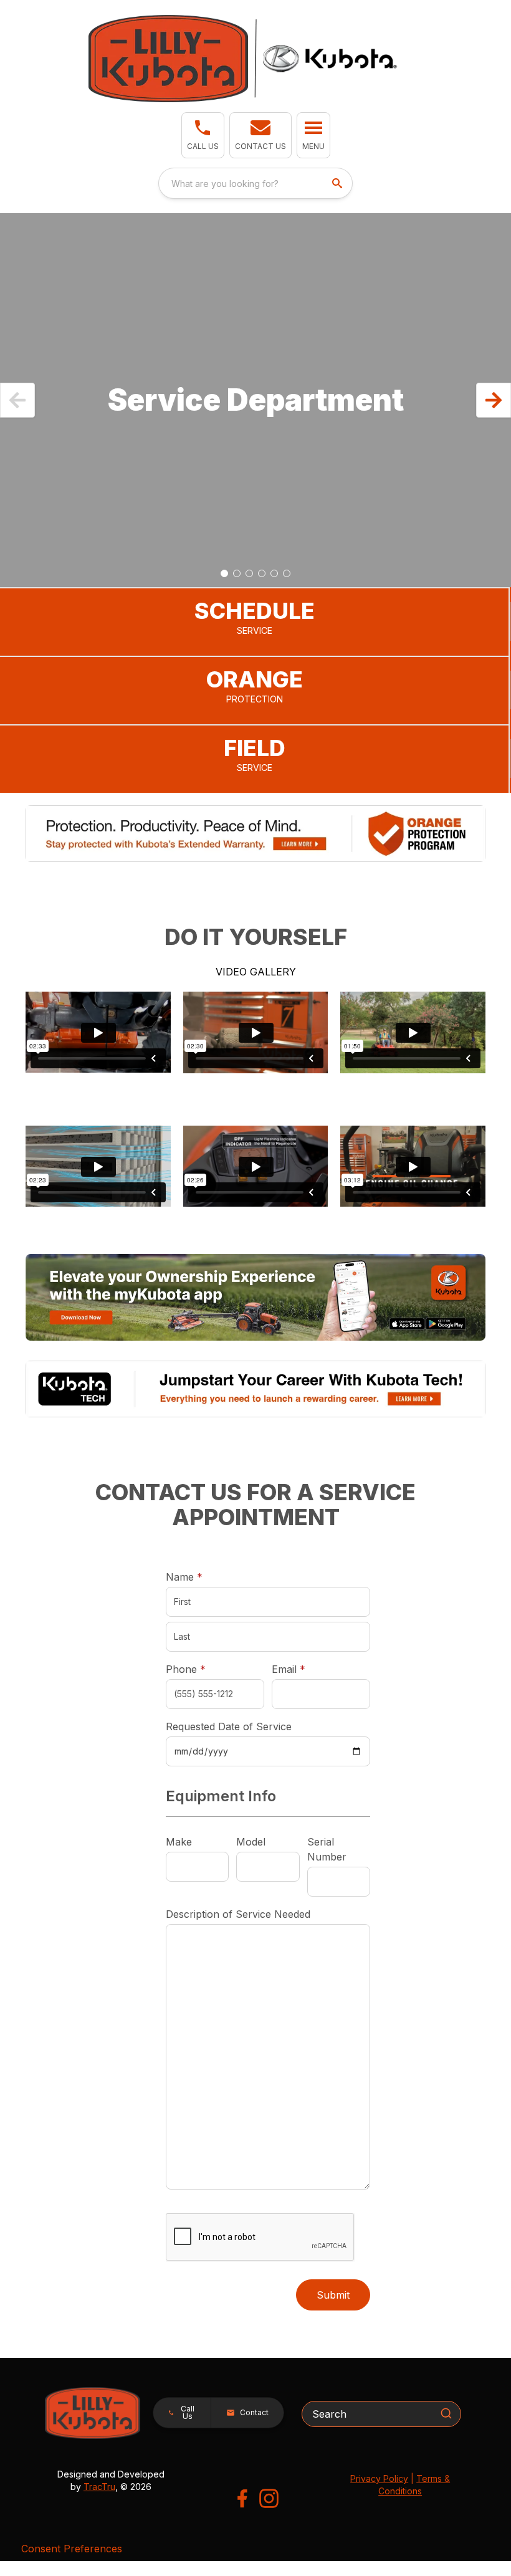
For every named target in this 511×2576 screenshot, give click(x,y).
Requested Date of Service (229, 1726)
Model (251, 1842)
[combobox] (255, 183)
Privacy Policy (379, 2478)
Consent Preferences (72, 2549)
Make (179, 1842)
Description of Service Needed (238, 1914)
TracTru (99, 2487)
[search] (338, 183)
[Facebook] (242, 2498)
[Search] (446, 2413)
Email (308, 1669)
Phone (186, 1669)
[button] (203, 135)
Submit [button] (333, 2295)
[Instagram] (269, 2498)
